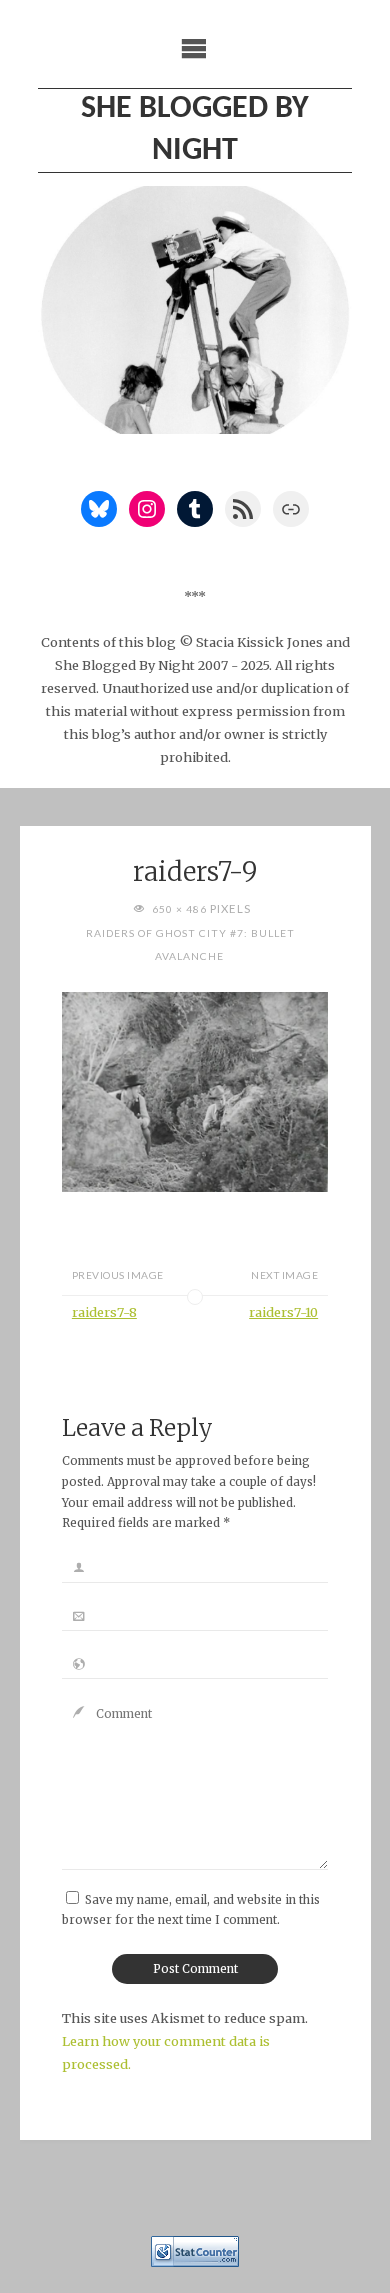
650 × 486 (181, 909)
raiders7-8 (104, 1312)
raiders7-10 (283, 1312)
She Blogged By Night (195, 130)
